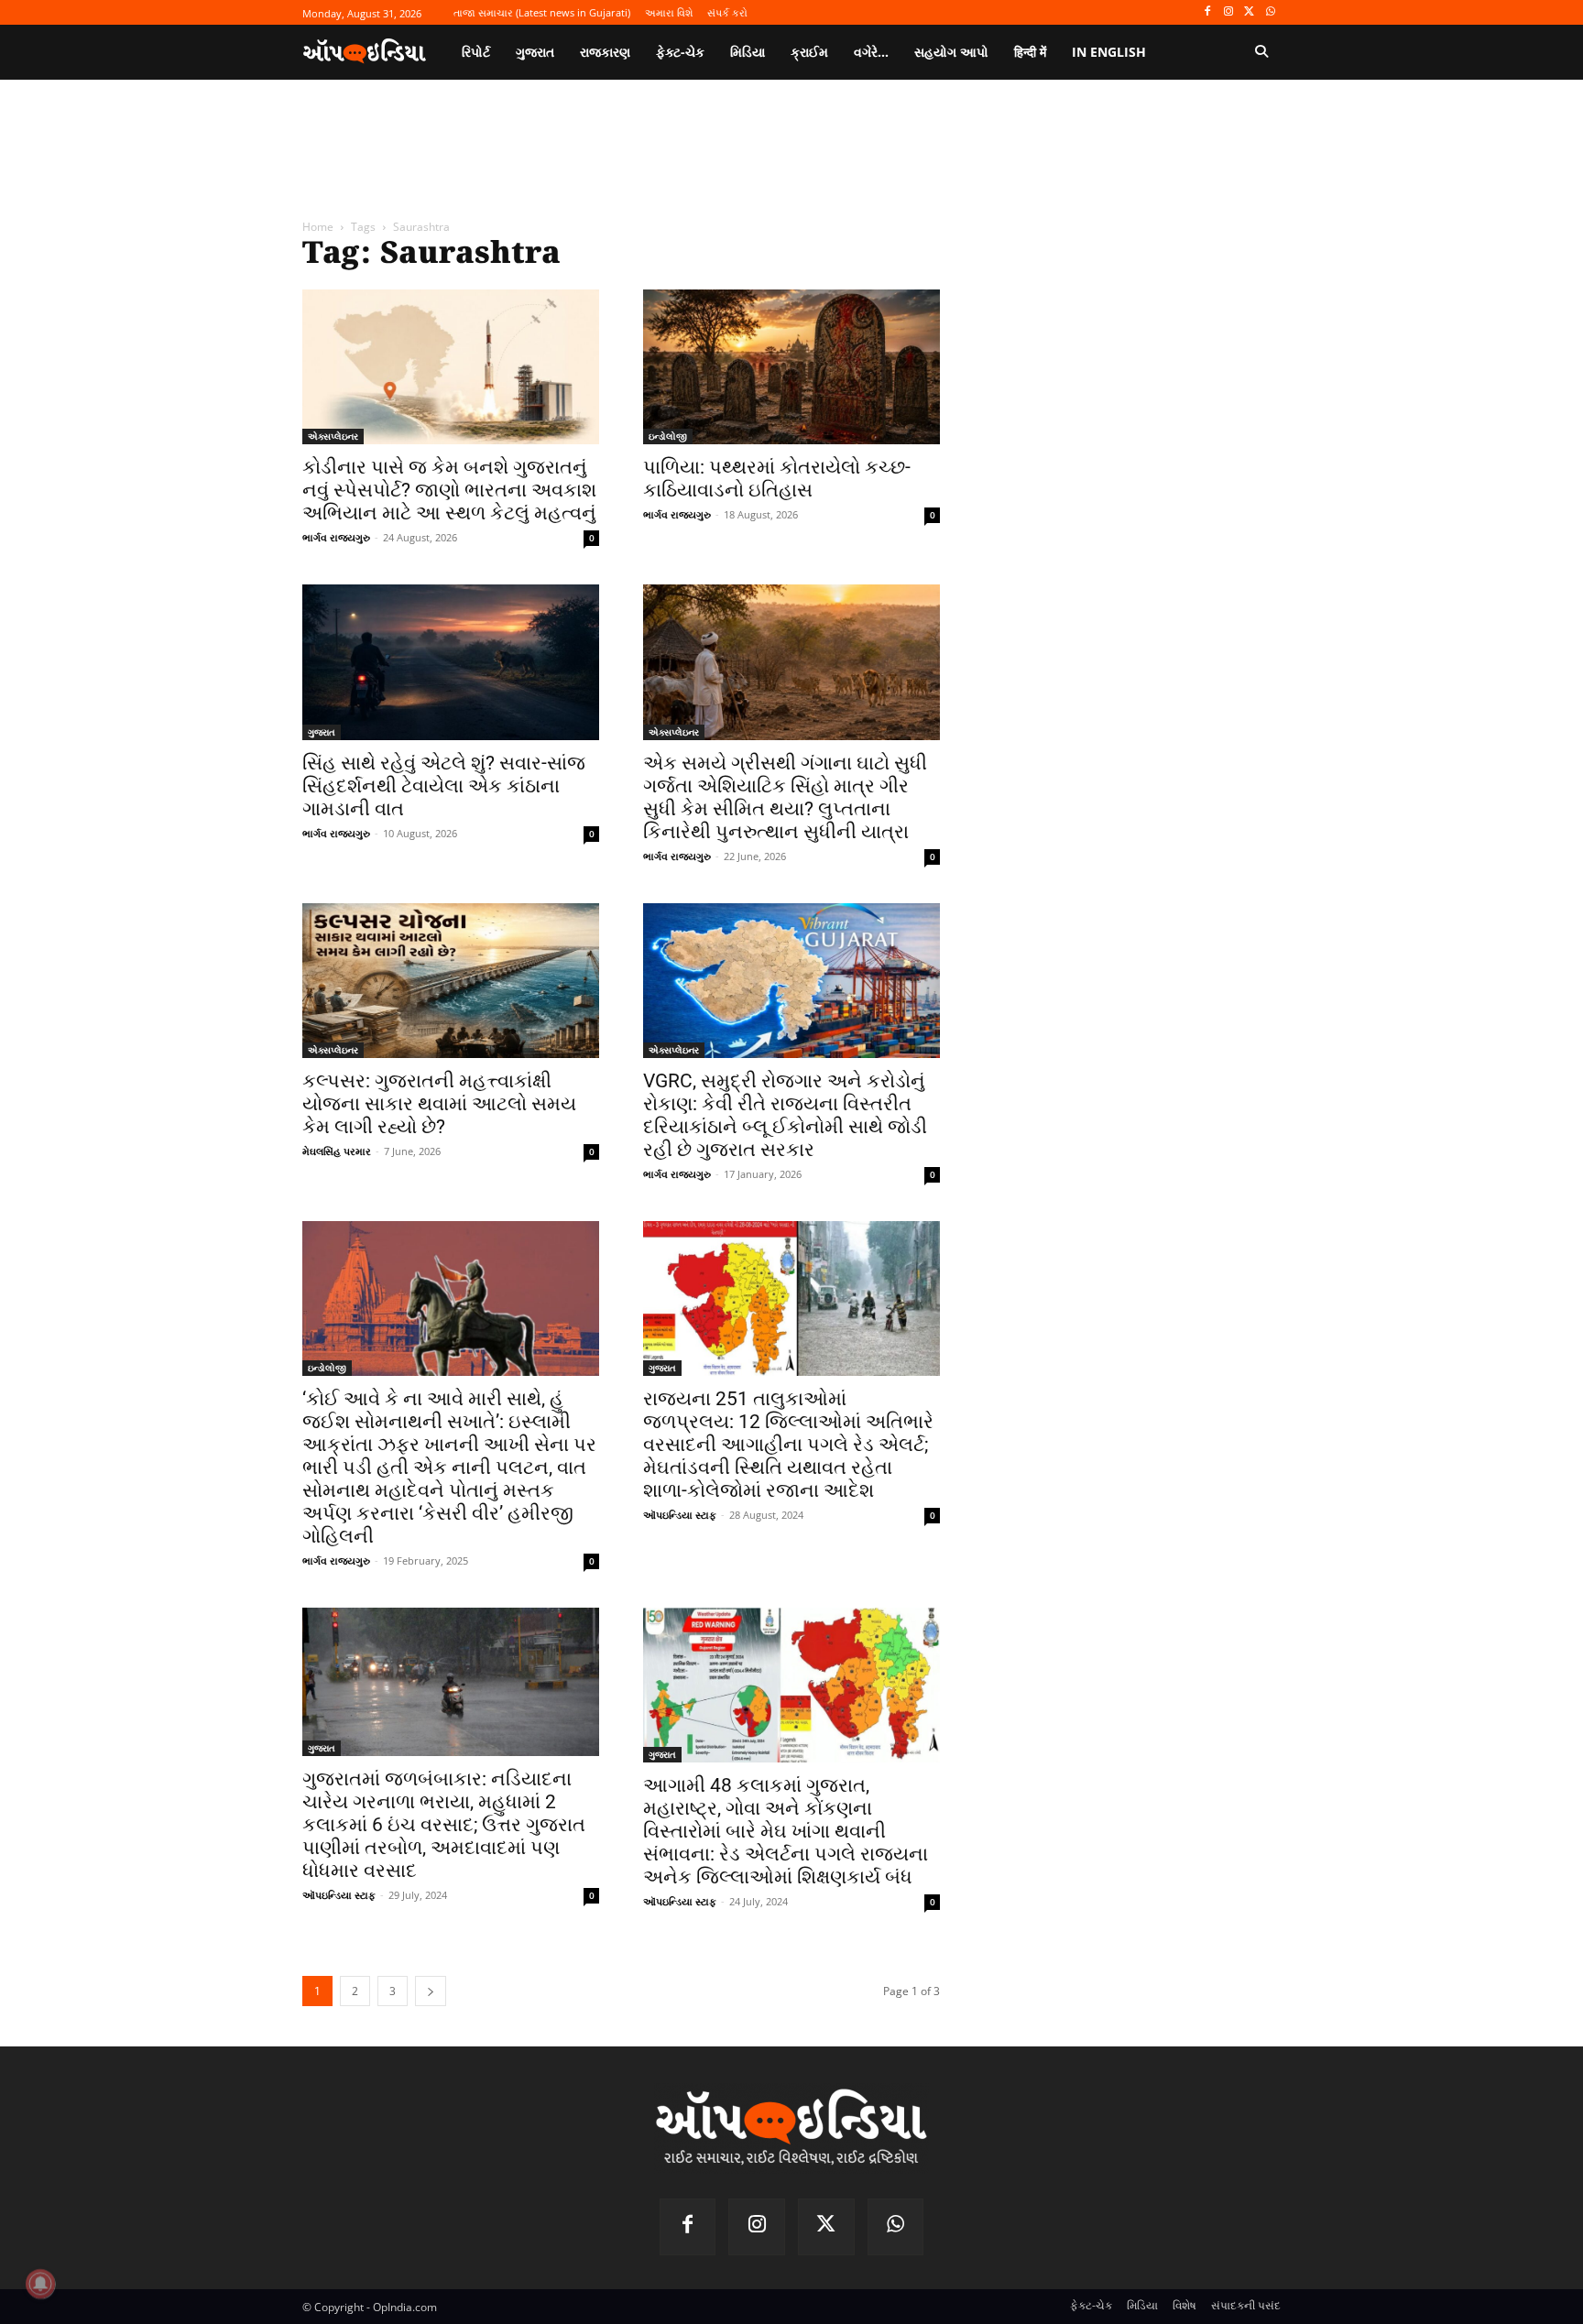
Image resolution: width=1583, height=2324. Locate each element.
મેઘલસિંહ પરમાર (337, 1151)
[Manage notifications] (40, 2284)
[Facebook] (1208, 12)
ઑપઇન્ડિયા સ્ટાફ (680, 1515)
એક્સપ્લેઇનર (333, 436)
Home (318, 227)
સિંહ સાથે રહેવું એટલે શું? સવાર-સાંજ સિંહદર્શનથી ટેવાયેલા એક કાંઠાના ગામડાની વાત (444, 786)
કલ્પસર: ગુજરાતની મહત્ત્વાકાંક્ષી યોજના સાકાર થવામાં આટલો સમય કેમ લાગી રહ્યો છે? (439, 1104)
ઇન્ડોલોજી (668, 436)
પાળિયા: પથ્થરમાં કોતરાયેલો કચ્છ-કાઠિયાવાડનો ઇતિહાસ (777, 479)
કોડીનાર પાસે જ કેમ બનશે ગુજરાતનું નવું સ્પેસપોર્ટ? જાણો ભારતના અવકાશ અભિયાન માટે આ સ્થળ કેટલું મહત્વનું (449, 490)
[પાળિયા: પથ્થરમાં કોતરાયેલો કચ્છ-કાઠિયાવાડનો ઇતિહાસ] (791, 367)
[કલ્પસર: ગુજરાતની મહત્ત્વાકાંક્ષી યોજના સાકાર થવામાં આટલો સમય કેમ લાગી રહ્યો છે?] (451, 981)
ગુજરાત (322, 732)
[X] (1249, 12)
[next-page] (431, 1991)
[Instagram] (1229, 12)
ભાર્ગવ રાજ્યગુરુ (336, 537)
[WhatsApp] (1270, 12)
